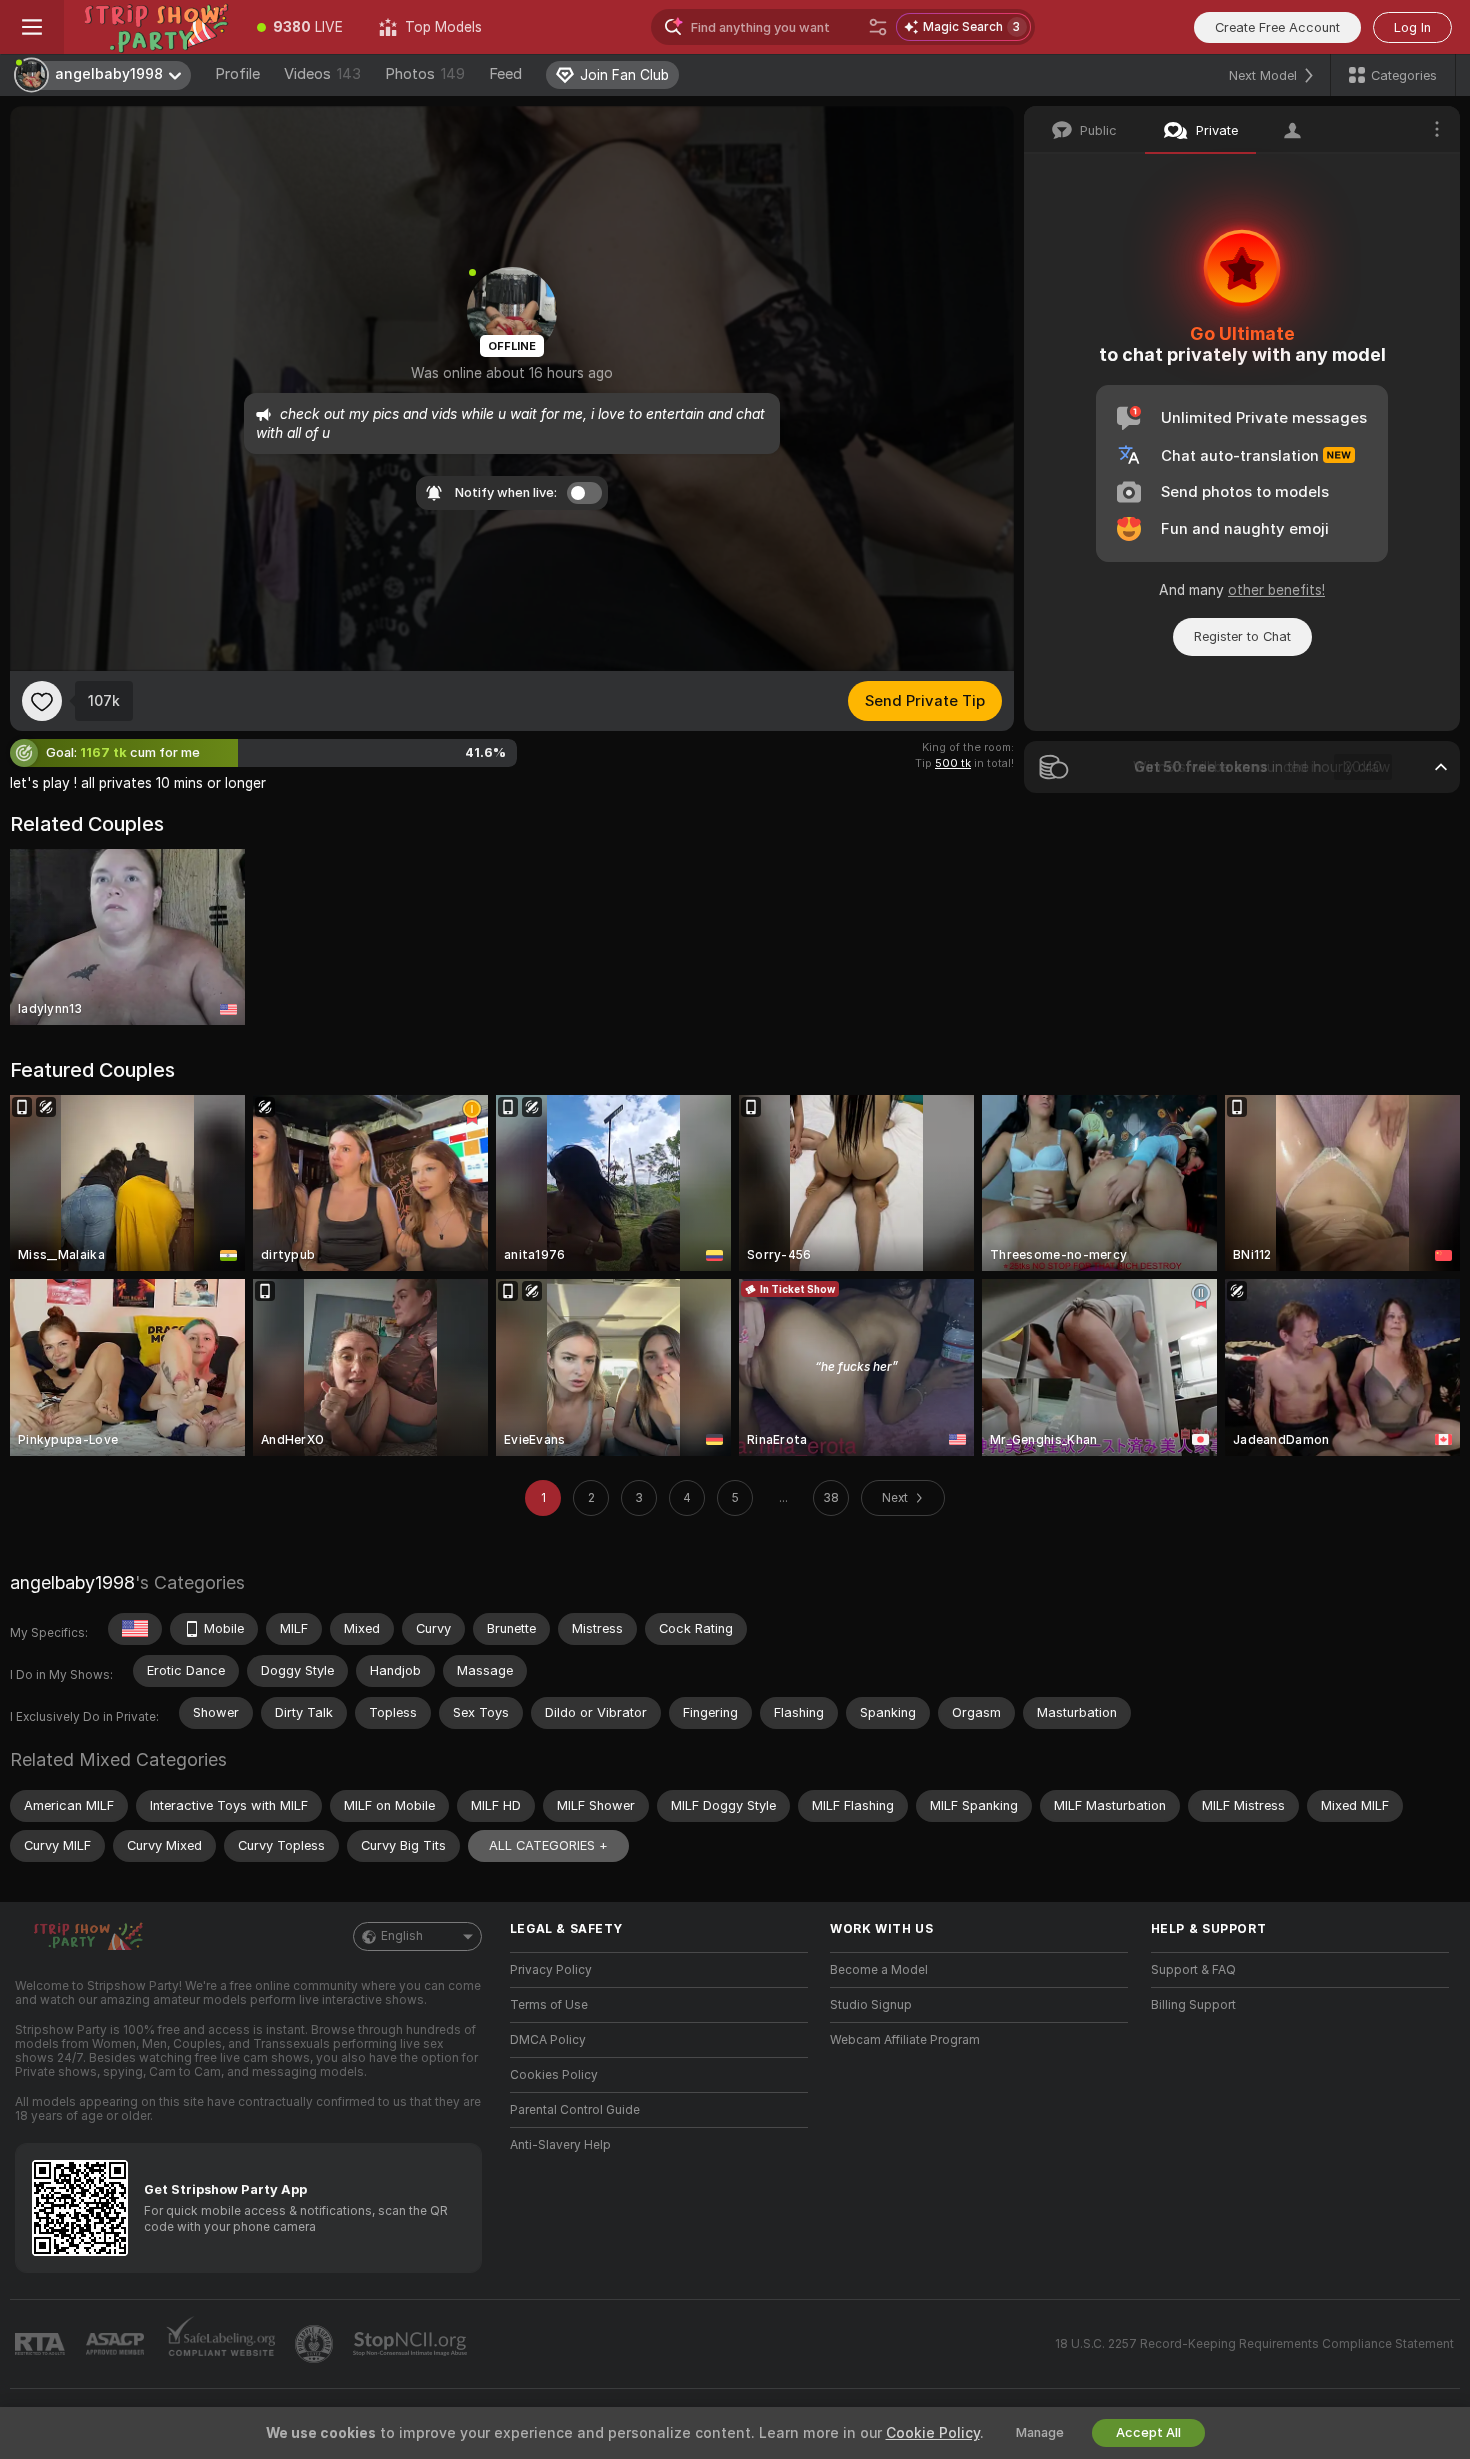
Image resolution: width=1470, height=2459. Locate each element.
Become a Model (879, 1970)
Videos (322, 74)
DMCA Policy (548, 2040)
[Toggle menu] (32, 27)
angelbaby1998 (72, 1582)
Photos (425, 74)
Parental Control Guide (575, 2110)
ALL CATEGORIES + (548, 1845)
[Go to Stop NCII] (412, 2344)
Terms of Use (549, 2005)
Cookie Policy (933, 2433)
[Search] (878, 27)
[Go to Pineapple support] (316, 2344)
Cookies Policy (554, 2075)
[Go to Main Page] (151, 27)
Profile (237, 74)
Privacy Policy (551, 1970)
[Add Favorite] (42, 701)
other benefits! (1276, 590)
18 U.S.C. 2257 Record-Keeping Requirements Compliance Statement (1254, 2344)
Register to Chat (1242, 636)
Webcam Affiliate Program (905, 2040)
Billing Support (1193, 2005)
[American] (135, 1629)
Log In (1412, 27)
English (402, 1936)
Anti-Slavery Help (560, 2145)
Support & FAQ (1193, 1970)
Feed (505, 74)
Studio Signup (871, 2005)
